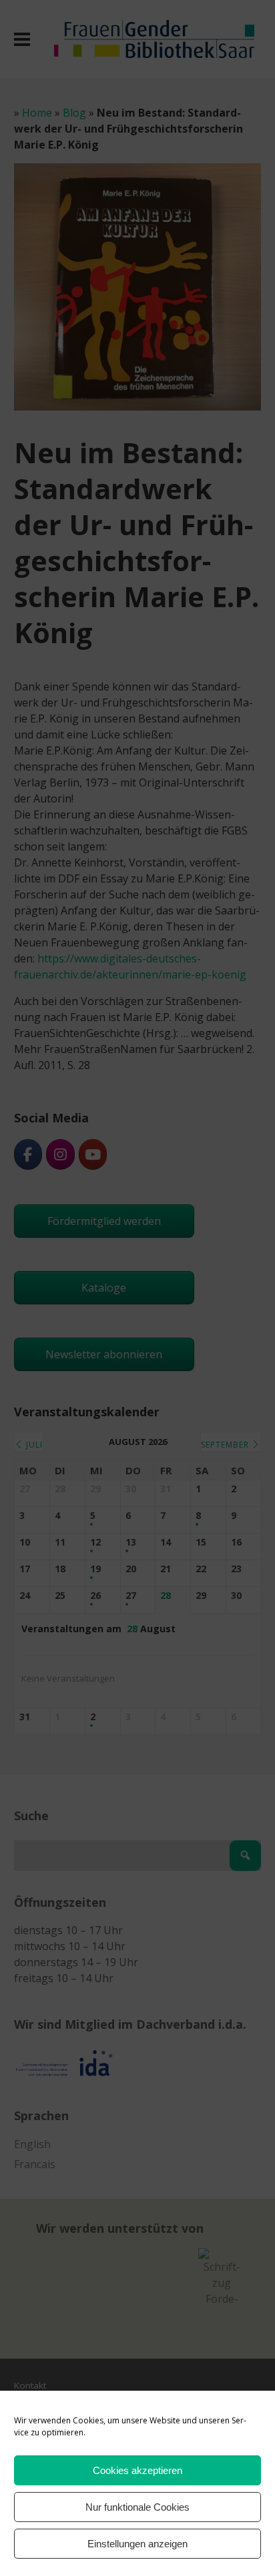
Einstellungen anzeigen (137, 2544)
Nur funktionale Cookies (137, 2507)
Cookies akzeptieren (137, 2470)
